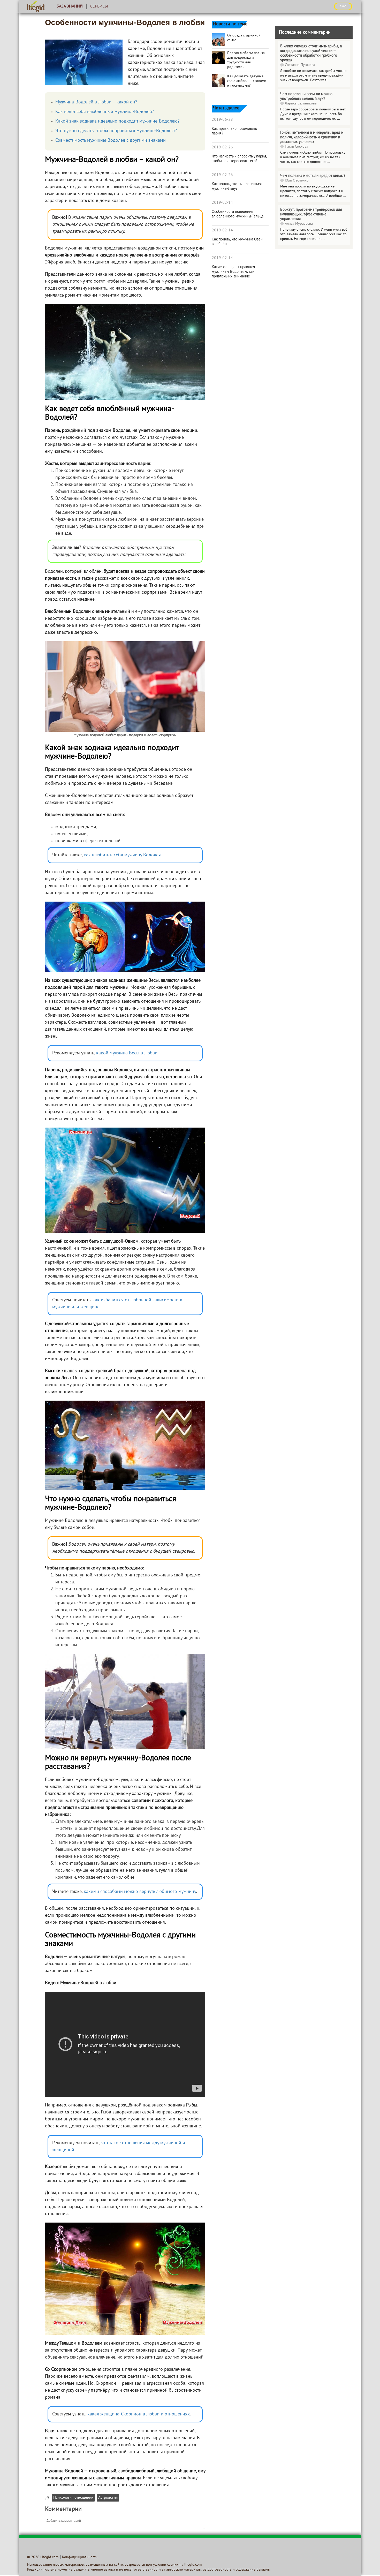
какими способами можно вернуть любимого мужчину (140, 1892)
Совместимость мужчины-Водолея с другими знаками (111, 141)
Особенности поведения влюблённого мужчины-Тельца (238, 214)
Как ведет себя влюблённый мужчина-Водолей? (105, 112)
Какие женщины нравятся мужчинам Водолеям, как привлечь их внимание (233, 272)
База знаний (70, 6)
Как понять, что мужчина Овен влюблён (237, 242)
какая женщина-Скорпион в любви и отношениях (139, 2414)
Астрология (108, 2498)
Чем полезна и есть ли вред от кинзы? (313, 176)
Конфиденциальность (80, 2557)
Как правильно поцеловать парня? (234, 131)
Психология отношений (73, 2498)
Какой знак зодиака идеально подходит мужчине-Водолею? (117, 121)
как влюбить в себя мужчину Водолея (122, 855)
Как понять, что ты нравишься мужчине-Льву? (237, 186)
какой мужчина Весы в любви (127, 1053)
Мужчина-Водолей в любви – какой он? (96, 102)
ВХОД (343, 6)
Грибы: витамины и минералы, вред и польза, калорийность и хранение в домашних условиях (312, 137)
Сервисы (99, 6)
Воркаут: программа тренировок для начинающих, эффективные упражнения (311, 214)
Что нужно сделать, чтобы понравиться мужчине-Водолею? (116, 131)
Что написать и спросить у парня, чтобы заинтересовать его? (239, 159)
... (329, 80)
